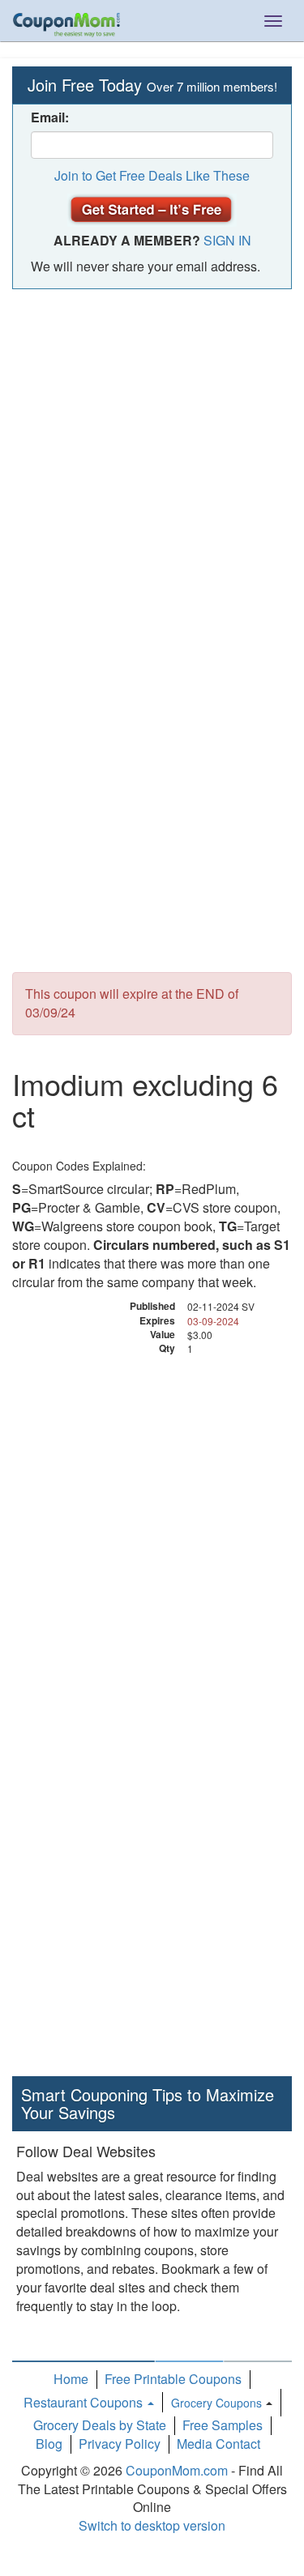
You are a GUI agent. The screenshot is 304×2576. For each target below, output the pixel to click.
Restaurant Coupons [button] (85, 2402)
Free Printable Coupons (173, 2379)
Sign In (227, 240)
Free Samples (223, 2425)
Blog (49, 2444)
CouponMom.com (177, 2470)
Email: (50, 117)
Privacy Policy (120, 2444)
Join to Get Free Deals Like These (152, 175)
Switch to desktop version (152, 2525)
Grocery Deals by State (100, 2425)
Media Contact (218, 2444)
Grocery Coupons (216, 2403)
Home (71, 2379)
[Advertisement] (152, 457)
